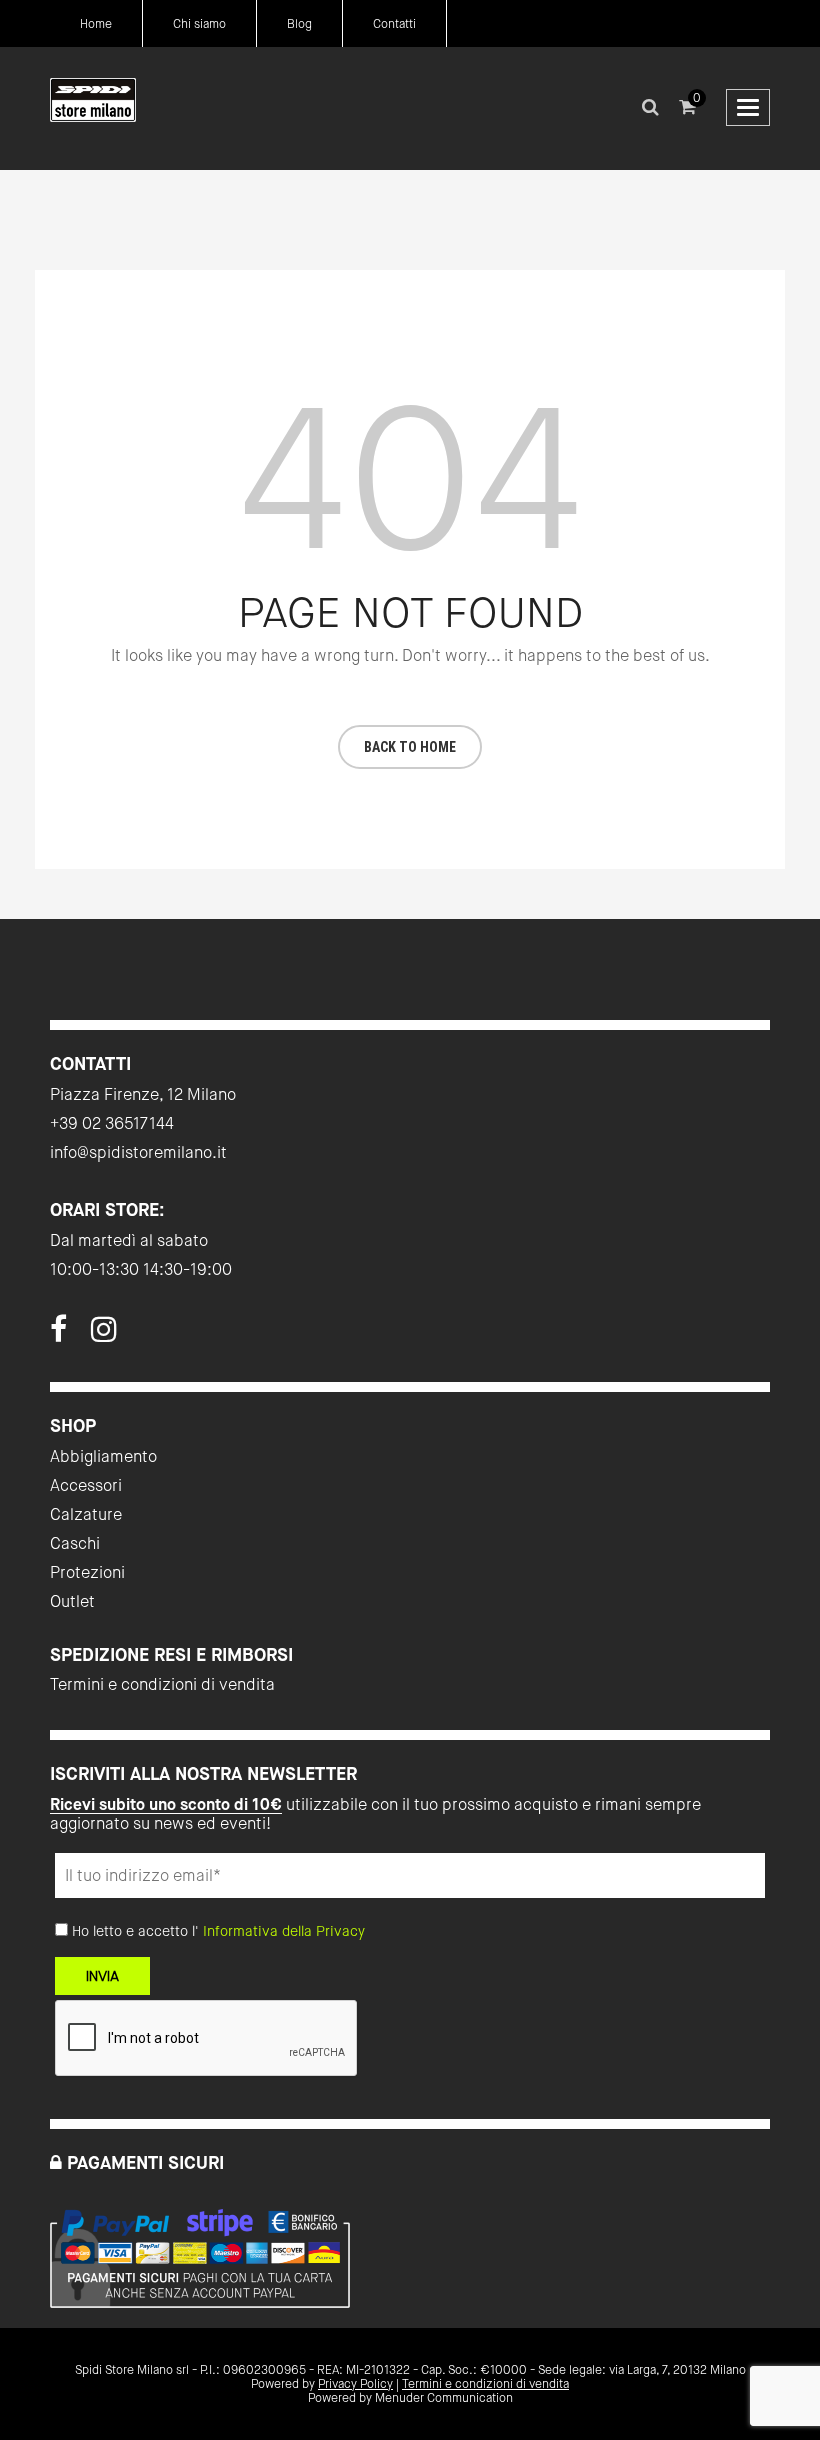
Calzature (86, 1514)
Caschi (75, 1543)
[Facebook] (58, 1335)
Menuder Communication (444, 2398)
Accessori (86, 1485)
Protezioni (87, 1572)
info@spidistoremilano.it (138, 1152)
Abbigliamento (103, 1456)
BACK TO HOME (410, 747)
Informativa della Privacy (284, 1931)
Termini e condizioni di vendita (162, 1684)
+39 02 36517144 (112, 1123)
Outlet (72, 1601)
